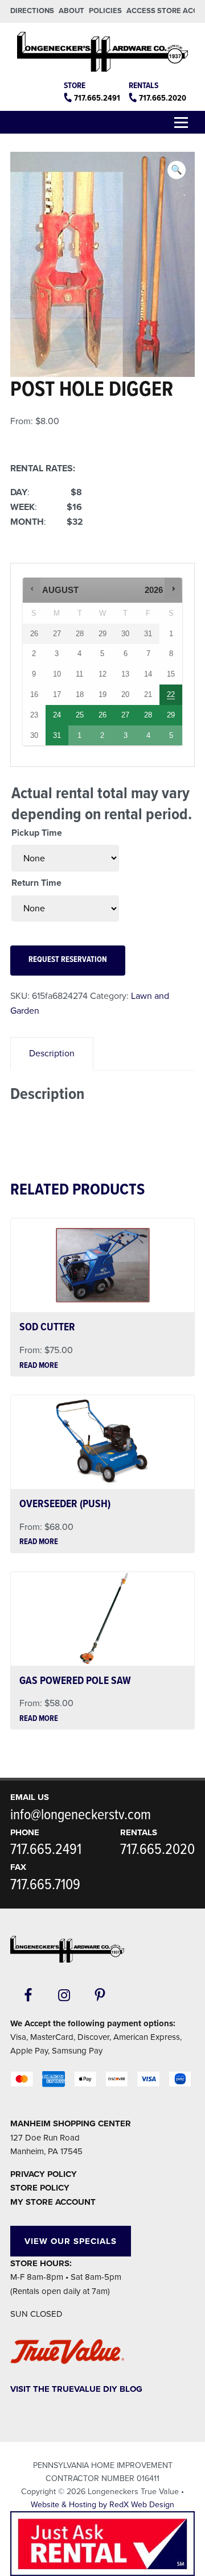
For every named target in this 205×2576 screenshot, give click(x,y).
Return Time (36, 883)
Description (52, 1053)
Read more (39, 1366)
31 (57, 735)
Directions (32, 11)
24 (57, 715)
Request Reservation (68, 960)
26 (102, 715)
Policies (105, 11)
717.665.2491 (97, 98)
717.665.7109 (45, 1885)
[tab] (52, 1054)
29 (171, 715)
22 (171, 694)
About (71, 11)
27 (125, 715)
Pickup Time (37, 833)
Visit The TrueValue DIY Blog (76, 2389)
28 (148, 715)
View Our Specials (71, 2241)
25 (80, 715)
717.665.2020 (163, 98)
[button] (177, 170)
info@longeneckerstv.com (81, 1815)
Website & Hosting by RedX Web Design (102, 2505)
